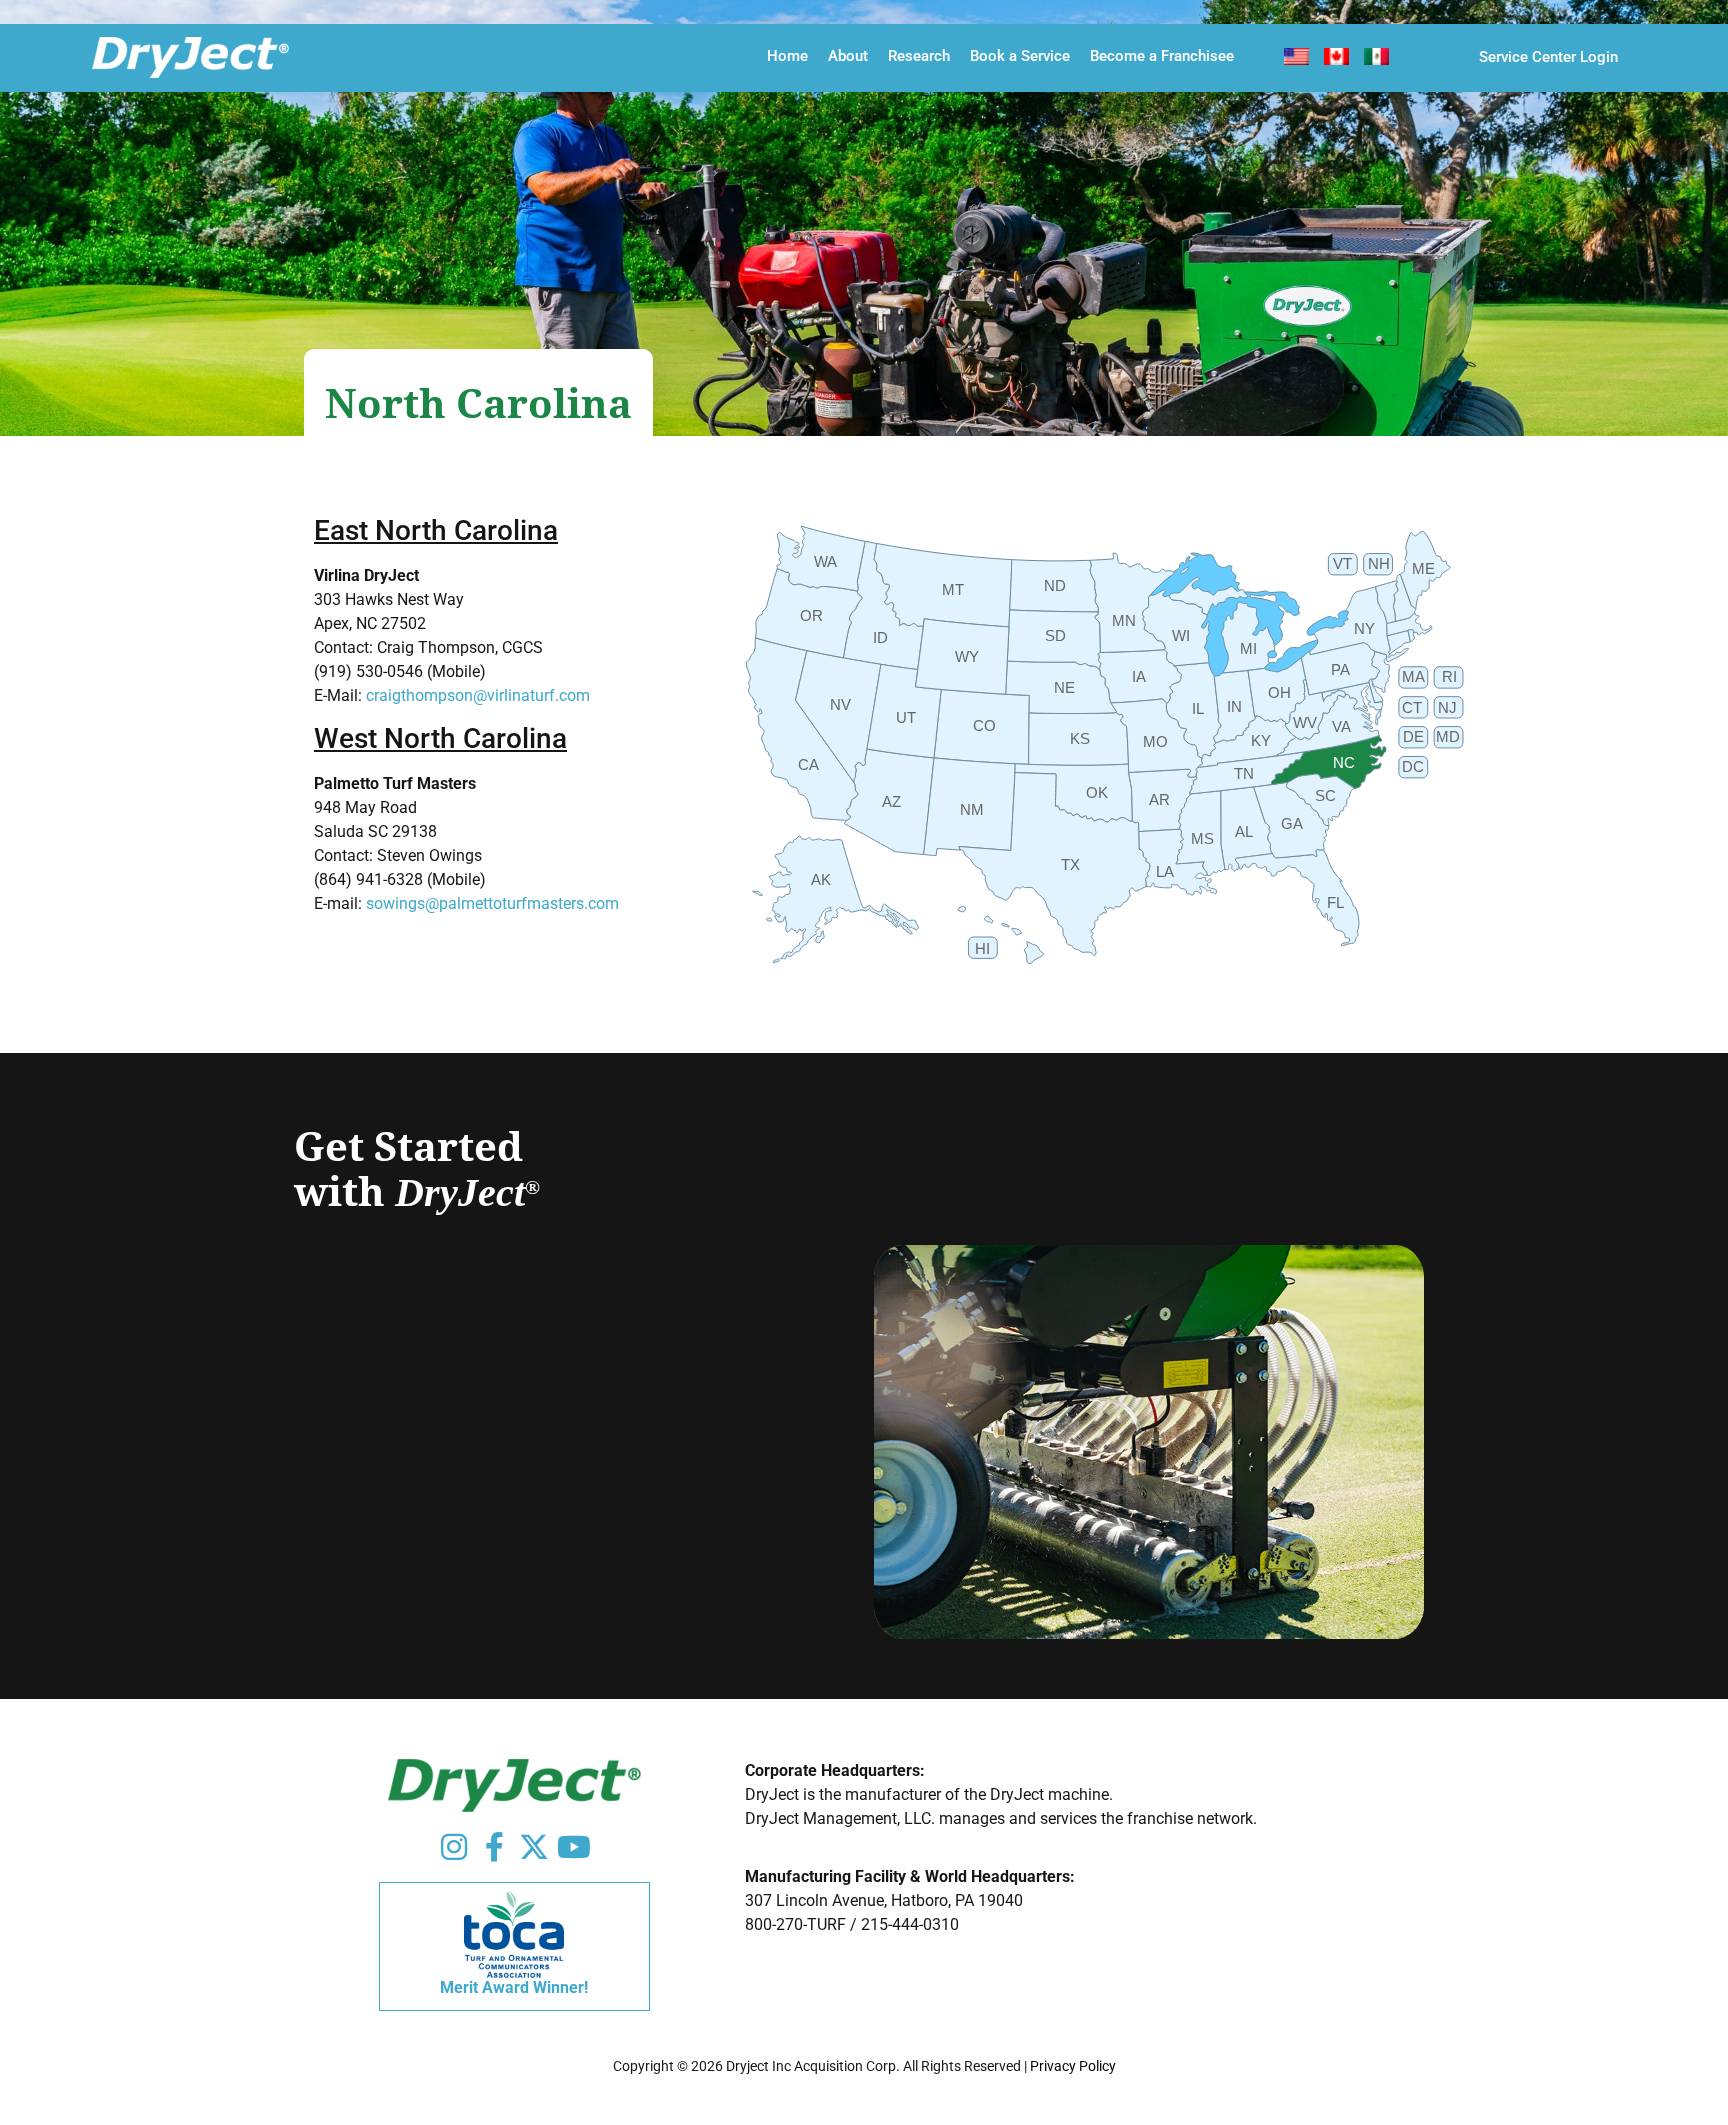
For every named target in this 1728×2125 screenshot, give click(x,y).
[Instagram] (454, 1847)
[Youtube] (574, 1847)
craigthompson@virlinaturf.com (478, 695)
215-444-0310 (910, 1924)
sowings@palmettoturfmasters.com (492, 903)
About (848, 56)
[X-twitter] (534, 1847)
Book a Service (1020, 56)
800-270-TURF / (803, 1924)
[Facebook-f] (494, 1847)
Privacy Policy (1073, 2066)
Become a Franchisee (1162, 56)
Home (787, 56)
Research (919, 56)
